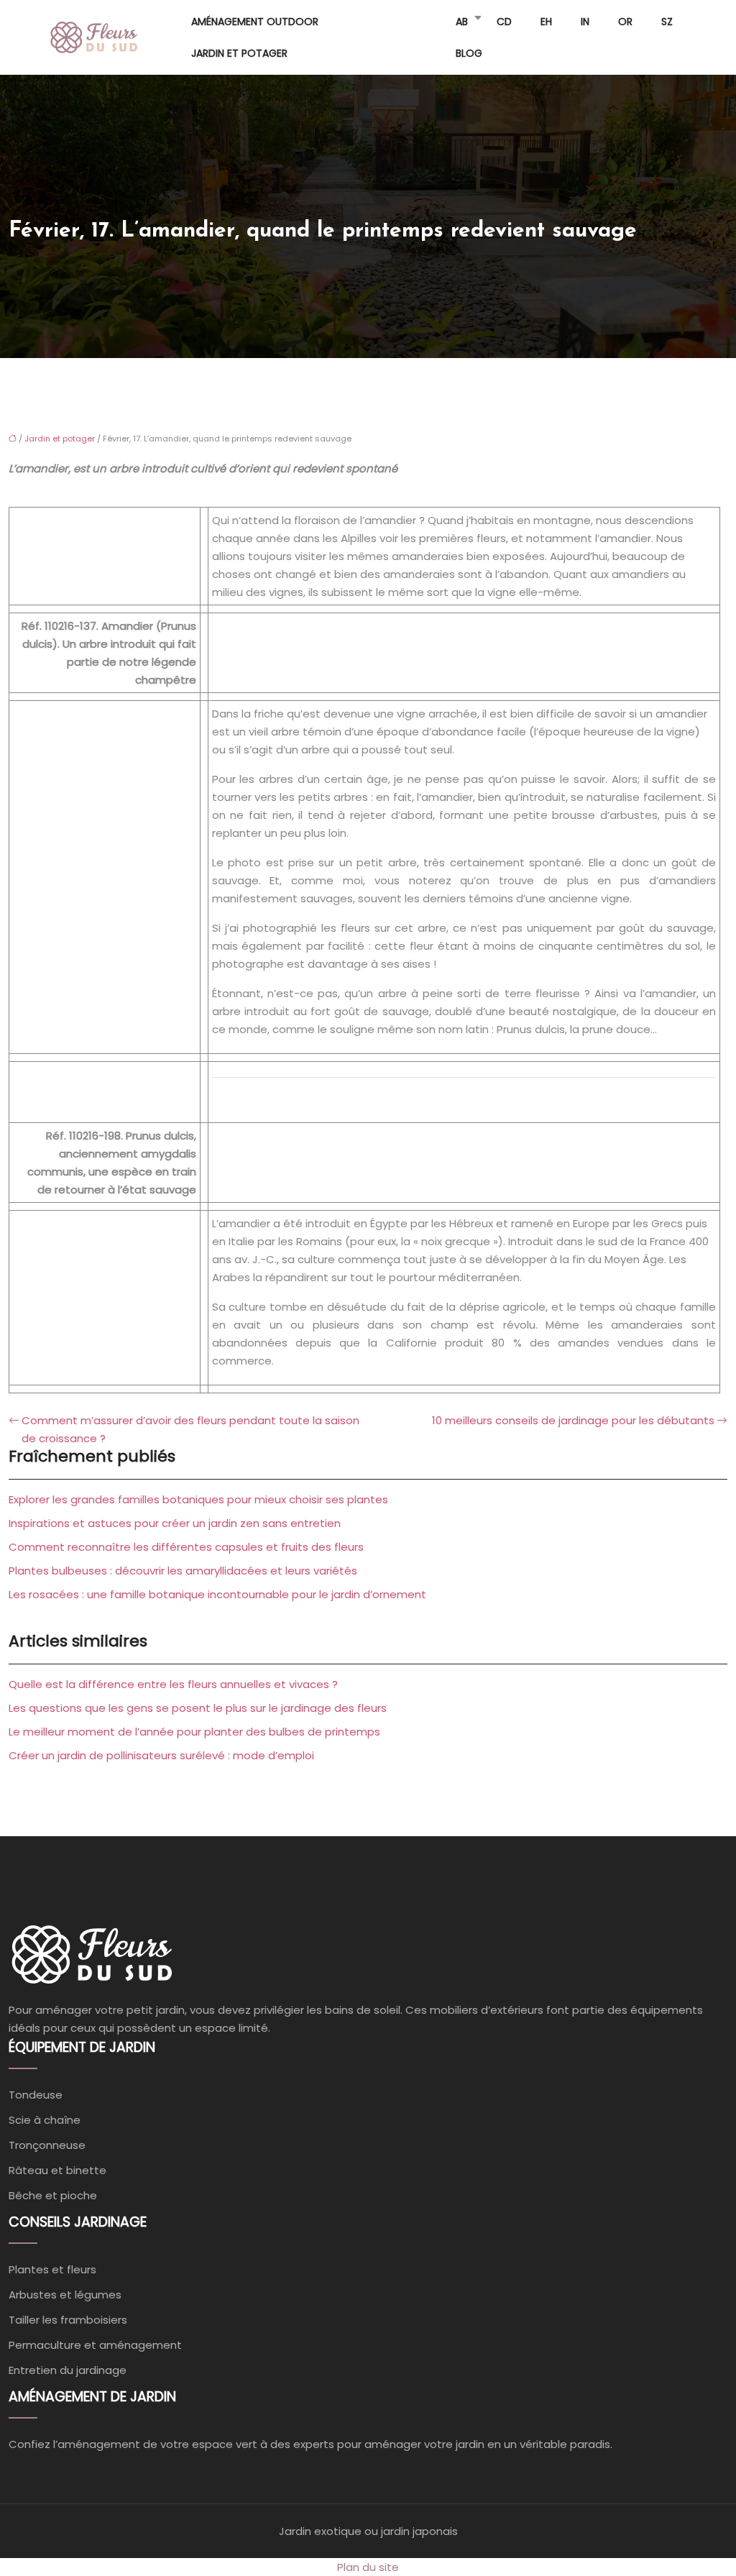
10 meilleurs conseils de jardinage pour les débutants (573, 1420)
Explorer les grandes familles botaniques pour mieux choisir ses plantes (198, 1499)
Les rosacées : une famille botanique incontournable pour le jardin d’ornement (217, 1594)
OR (625, 22)
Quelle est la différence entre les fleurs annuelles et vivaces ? (173, 1684)
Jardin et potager (239, 53)
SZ (667, 22)
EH (546, 22)
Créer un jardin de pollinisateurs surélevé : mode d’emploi (161, 1755)
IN (585, 22)
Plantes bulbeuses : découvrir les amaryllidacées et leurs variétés (183, 1571)
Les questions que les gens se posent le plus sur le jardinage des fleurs (198, 1708)
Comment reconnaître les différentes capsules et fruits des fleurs (186, 1547)
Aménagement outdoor (255, 22)
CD (504, 22)
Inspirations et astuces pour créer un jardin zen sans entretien (175, 1523)
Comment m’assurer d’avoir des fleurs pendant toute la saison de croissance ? (190, 1429)
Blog (469, 53)
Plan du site (368, 2567)
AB (462, 22)
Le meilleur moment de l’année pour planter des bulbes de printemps (194, 1732)
